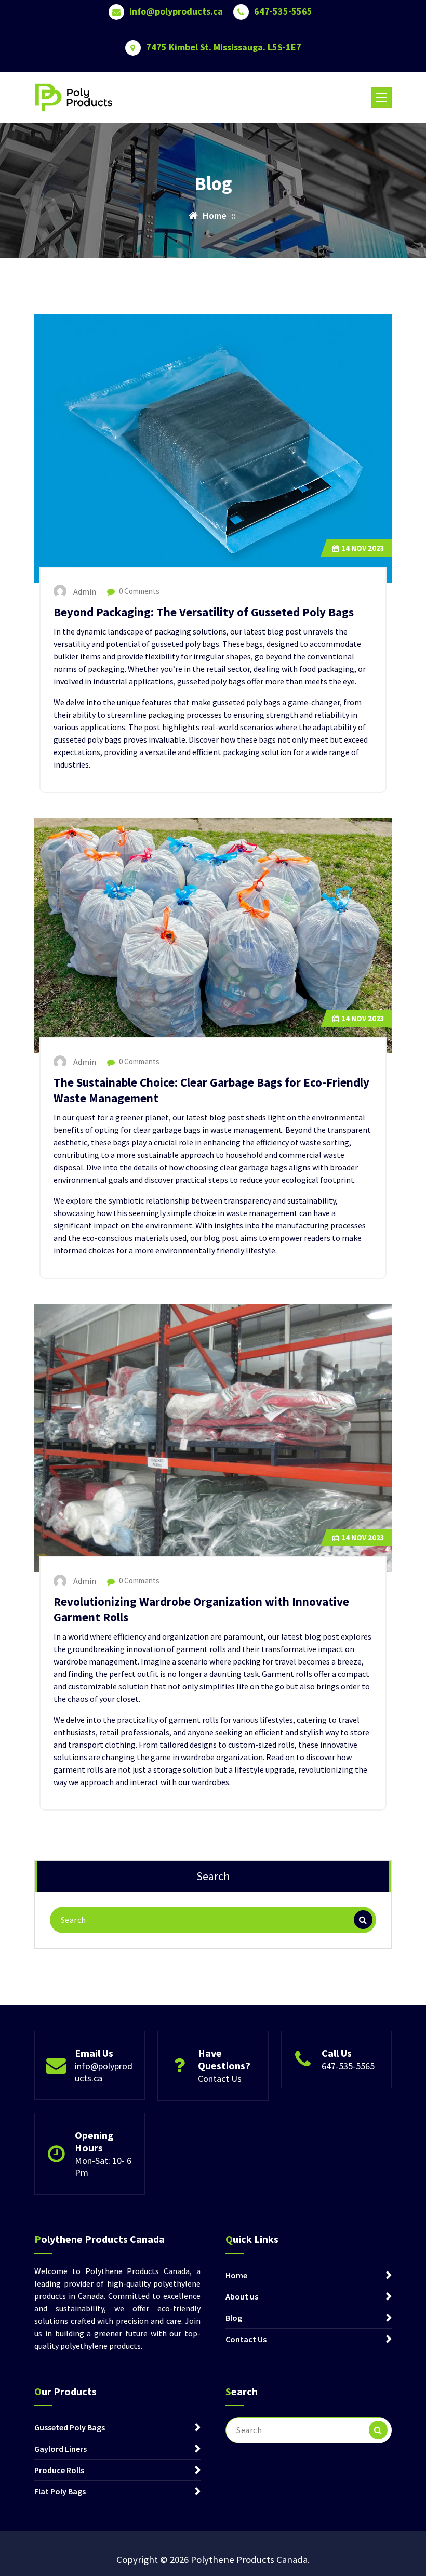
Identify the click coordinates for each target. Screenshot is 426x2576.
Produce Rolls (59, 2470)
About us (242, 2296)
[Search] (363, 1920)
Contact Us (220, 2078)
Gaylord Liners (61, 2449)
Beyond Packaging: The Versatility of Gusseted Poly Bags (204, 612)
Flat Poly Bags (60, 2491)
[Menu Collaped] (381, 98)
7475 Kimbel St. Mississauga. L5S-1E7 (224, 47)
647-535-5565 (283, 11)
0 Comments (138, 591)
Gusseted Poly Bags (70, 2427)
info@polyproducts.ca (176, 11)
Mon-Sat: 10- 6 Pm (103, 2167)
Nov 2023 (363, 548)
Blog (234, 2318)
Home (236, 2275)
